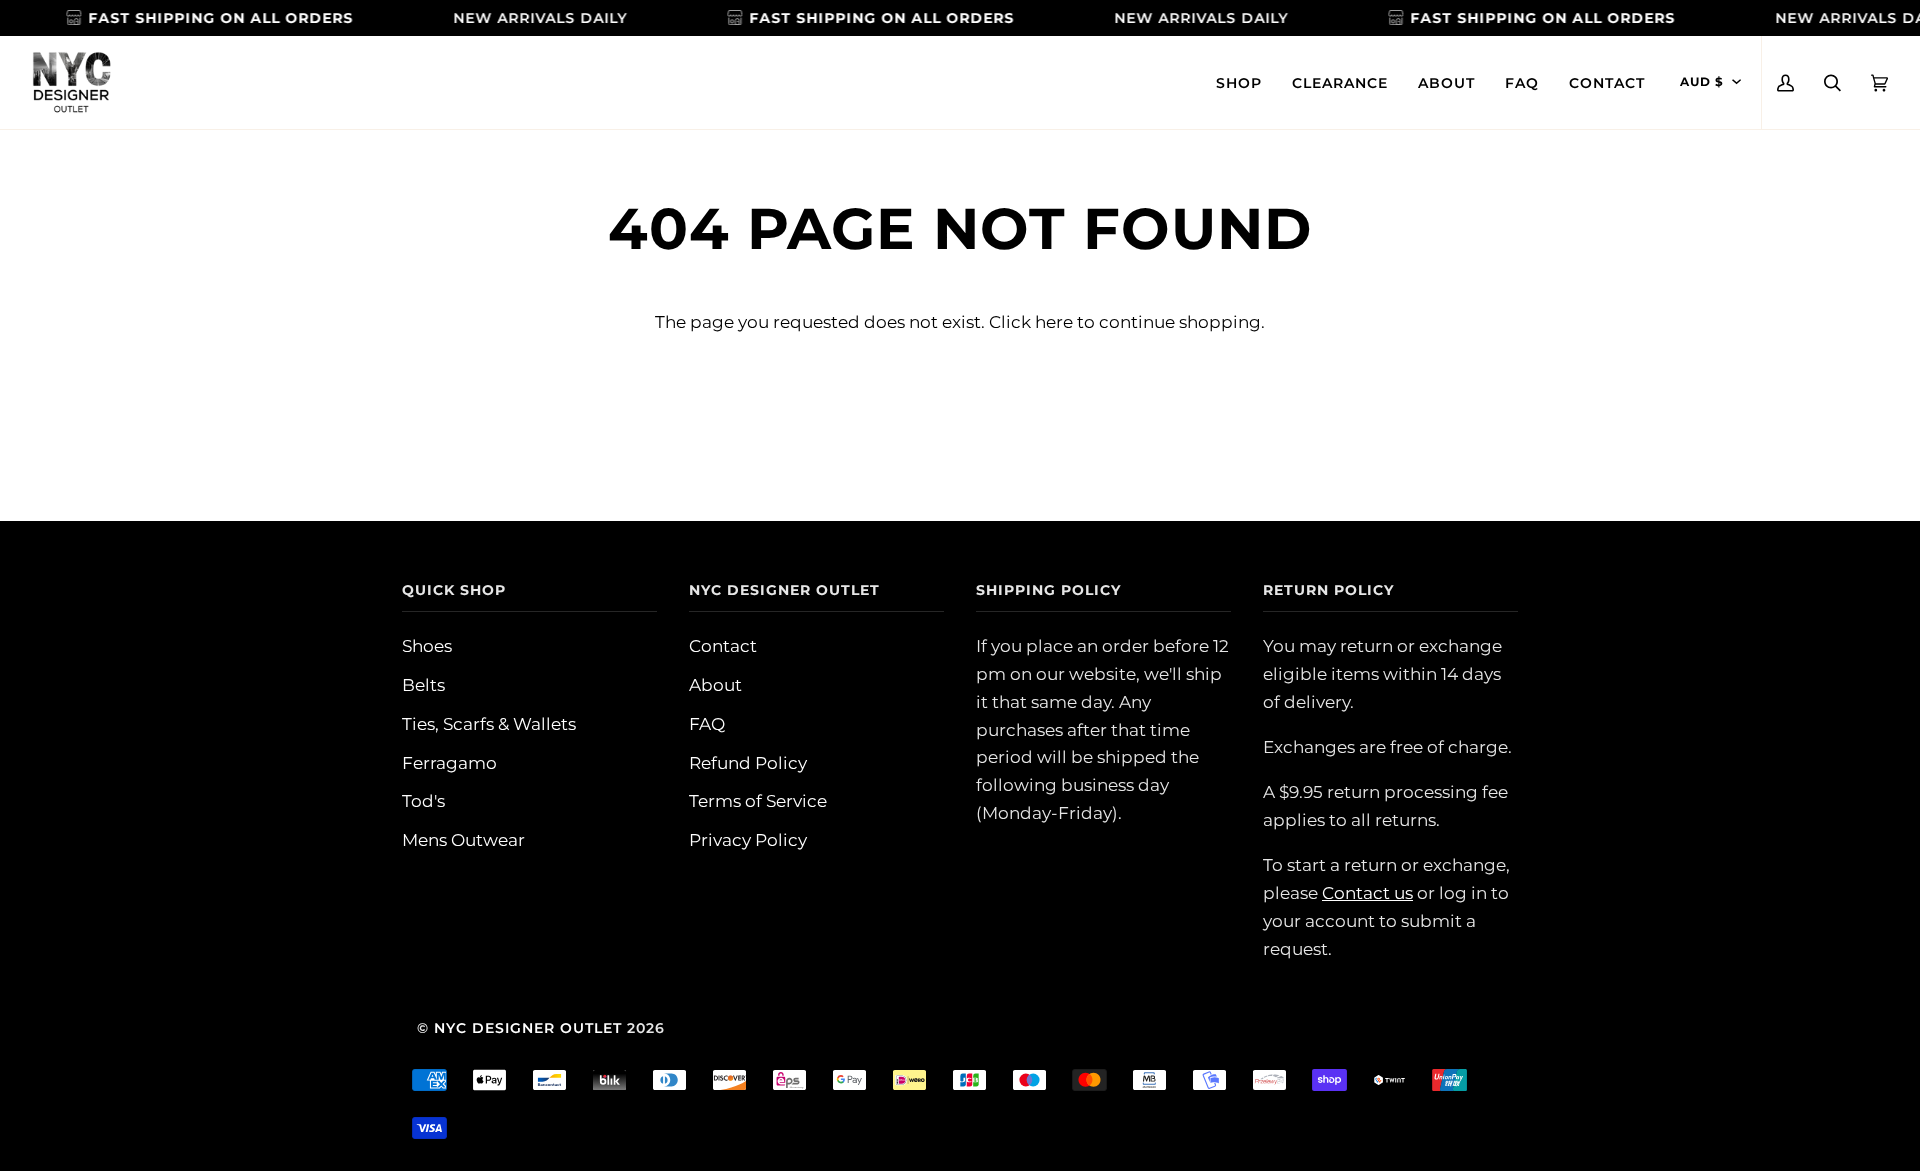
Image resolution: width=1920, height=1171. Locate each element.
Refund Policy (748, 762)
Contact (723, 645)
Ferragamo (449, 762)
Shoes (427, 645)
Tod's (423, 800)
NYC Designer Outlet (528, 1028)
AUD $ (1702, 82)
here (1054, 321)
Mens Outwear (463, 839)
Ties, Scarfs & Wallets (489, 723)
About (715, 684)
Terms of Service (758, 800)
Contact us (1367, 892)
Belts (423, 684)
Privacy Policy (748, 839)
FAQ (707, 723)
